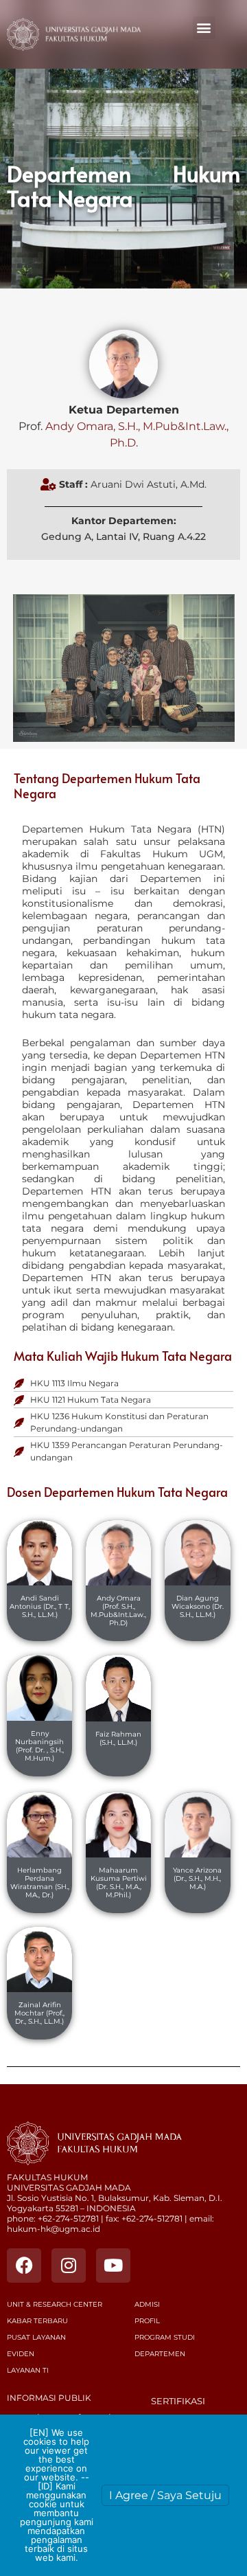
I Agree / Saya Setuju (165, 2495)
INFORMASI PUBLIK (49, 2398)
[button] (204, 28)
